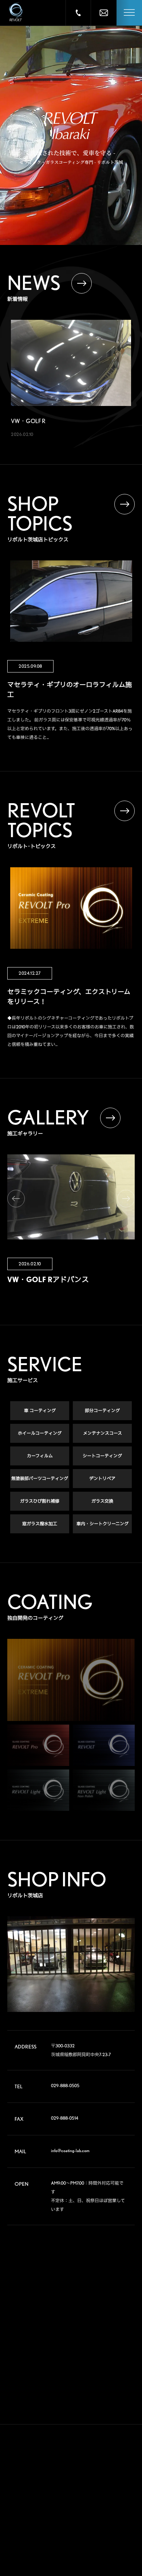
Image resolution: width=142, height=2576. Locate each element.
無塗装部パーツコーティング (40, 1478)
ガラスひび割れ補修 (40, 1501)
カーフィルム (40, 1456)
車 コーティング (40, 1410)
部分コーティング (102, 1410)
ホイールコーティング (40, 1433)
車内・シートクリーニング (102, 1524)
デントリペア (102, 1478)
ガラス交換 (102, 1501)
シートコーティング (102, 1456)
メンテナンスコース (102, 1433)
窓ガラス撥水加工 (40, 1524)
